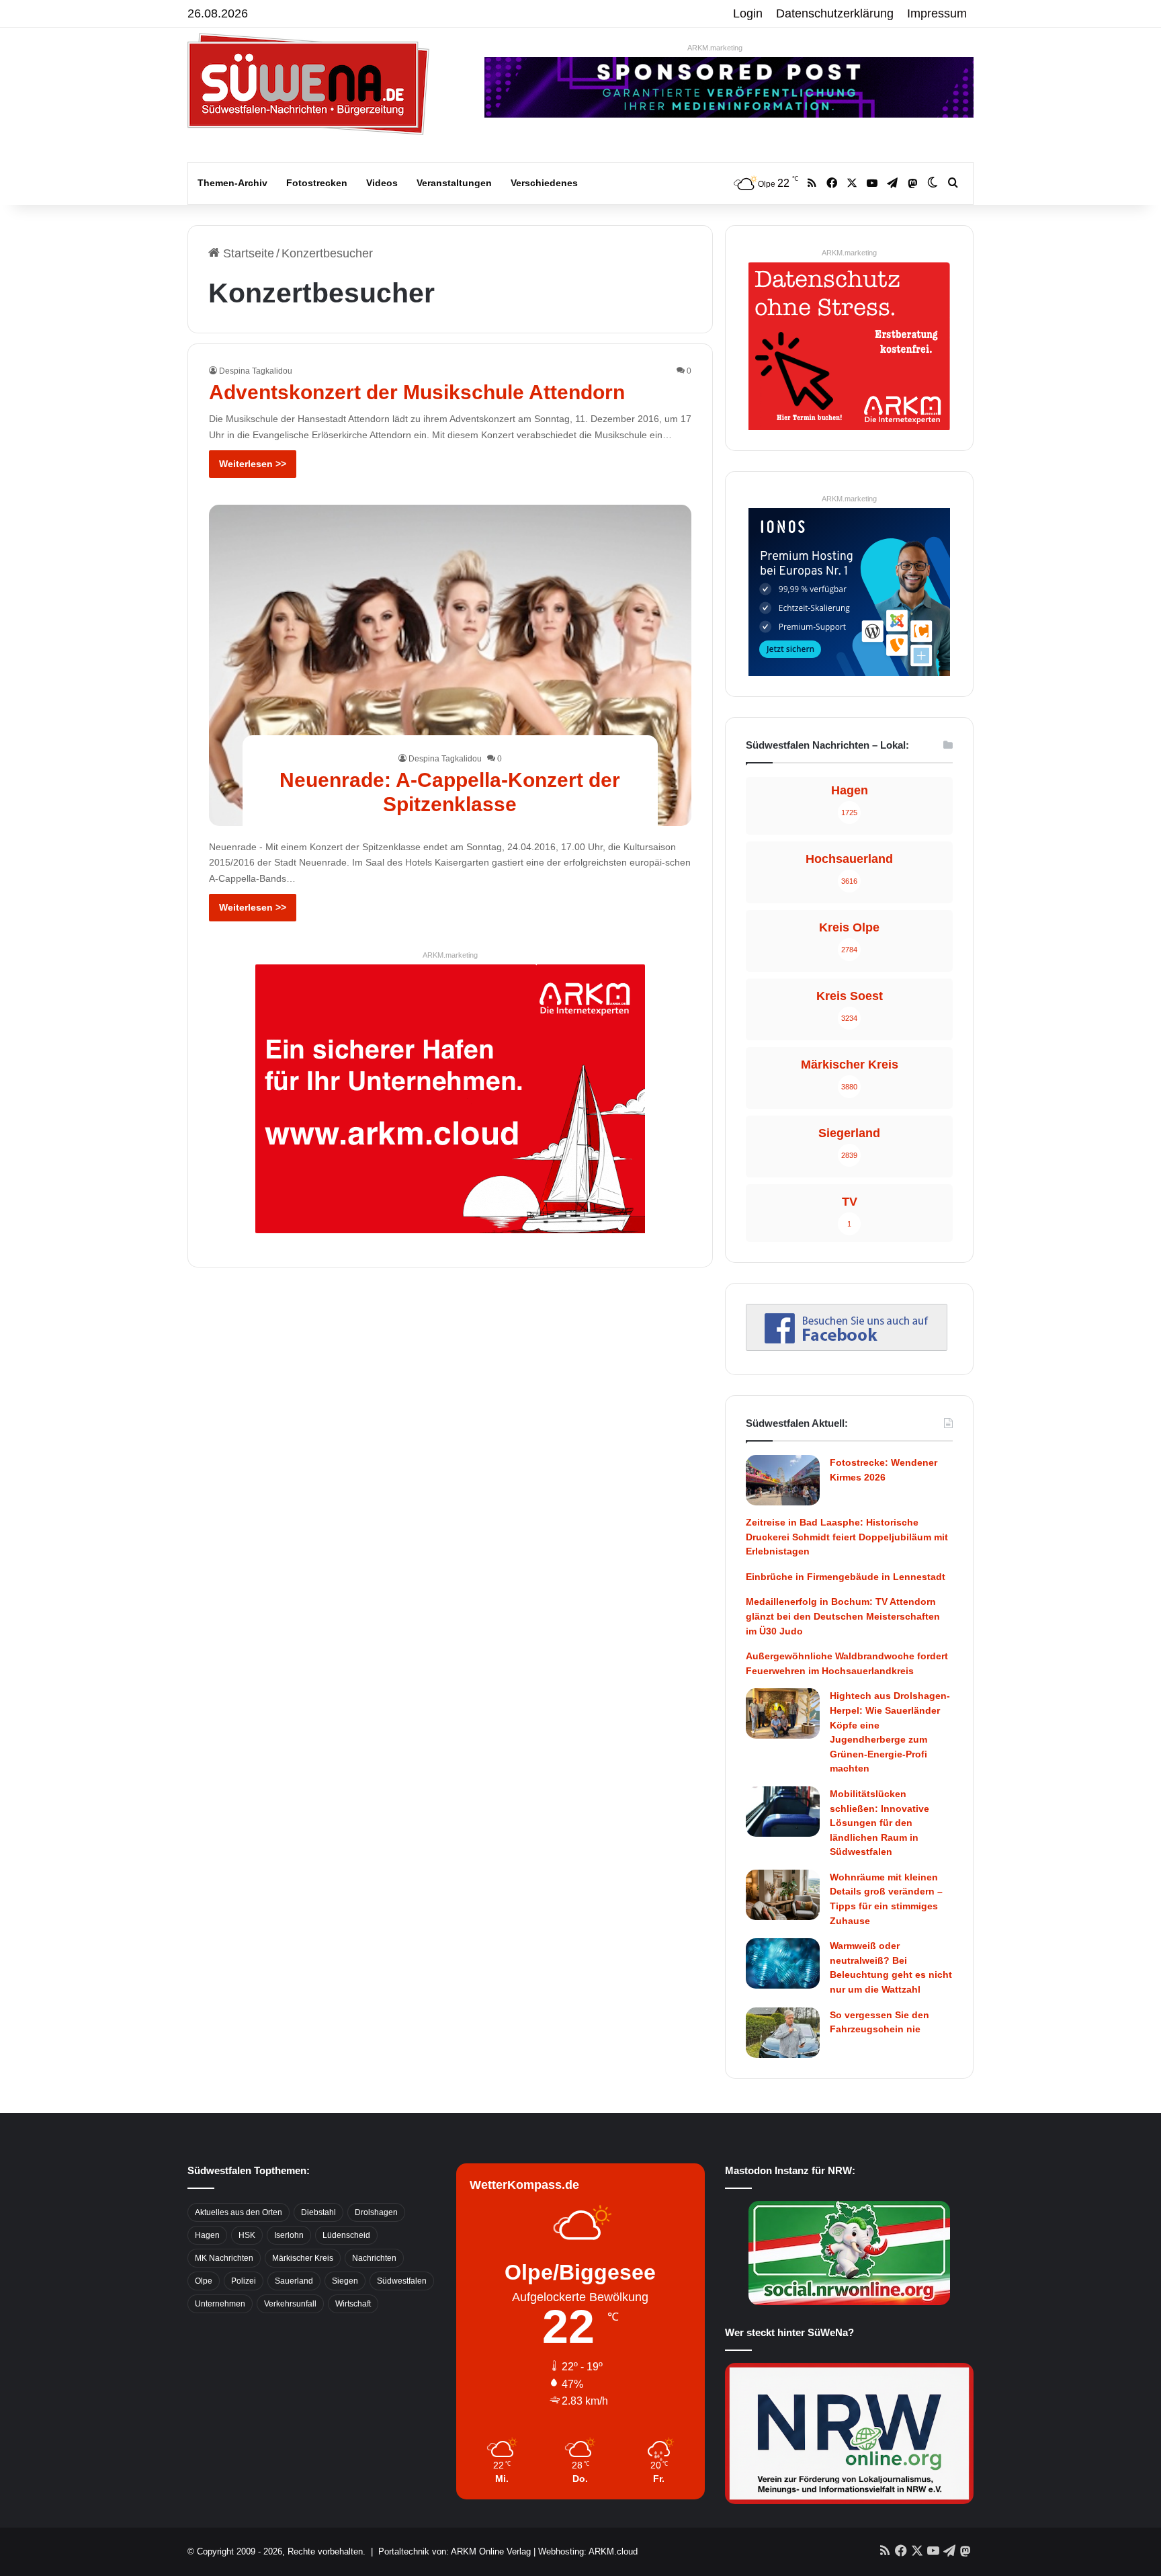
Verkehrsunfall (290, 2304)
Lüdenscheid (346, 2235)
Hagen (207, 2235)
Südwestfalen (402, 2281)
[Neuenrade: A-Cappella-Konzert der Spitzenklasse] (450, 665)
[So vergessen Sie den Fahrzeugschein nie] (783, 2033)
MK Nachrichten (224, 2258)
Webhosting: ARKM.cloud (588, 2551)
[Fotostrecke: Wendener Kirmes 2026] (783, 1480)
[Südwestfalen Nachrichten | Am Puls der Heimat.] (308, 84)
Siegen (345, 2281)
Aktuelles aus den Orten (239, 2212)
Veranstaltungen (454, 183)
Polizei (244, 2281)
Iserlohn (289, 2235)
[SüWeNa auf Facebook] (847, 1347)
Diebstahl (318, 2212)
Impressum (937, 13)
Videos (382, 183)
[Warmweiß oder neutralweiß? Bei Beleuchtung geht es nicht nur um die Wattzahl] (783, 1963)
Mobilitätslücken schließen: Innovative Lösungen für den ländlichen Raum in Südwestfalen (879, 1823)
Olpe (204, 2281)
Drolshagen (376, 2212)
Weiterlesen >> (253, 464)
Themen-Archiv (232, 183)
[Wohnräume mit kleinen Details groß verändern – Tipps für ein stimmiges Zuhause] (783, 1895)
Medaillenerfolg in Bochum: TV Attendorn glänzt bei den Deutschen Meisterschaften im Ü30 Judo (843, 1616)
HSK (247, 2235)
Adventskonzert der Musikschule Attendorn (417, 392)
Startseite (247, 253)
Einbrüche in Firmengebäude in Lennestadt (846, 1577)
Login (748, 13)
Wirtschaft (353, 2304)
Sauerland (294, 2281)
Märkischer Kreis (303, 2258)
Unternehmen (220, 2304)
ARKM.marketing (715, 48)
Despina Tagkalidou (256, 371)
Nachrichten (374, 2258)
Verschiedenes (544, 183)
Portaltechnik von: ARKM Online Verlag (455, 2551)
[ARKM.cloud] (450, 1098)
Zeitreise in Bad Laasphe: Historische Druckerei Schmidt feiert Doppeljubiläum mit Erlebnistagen (847, 1537)
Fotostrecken (317, 183)
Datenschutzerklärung (835, 13)
